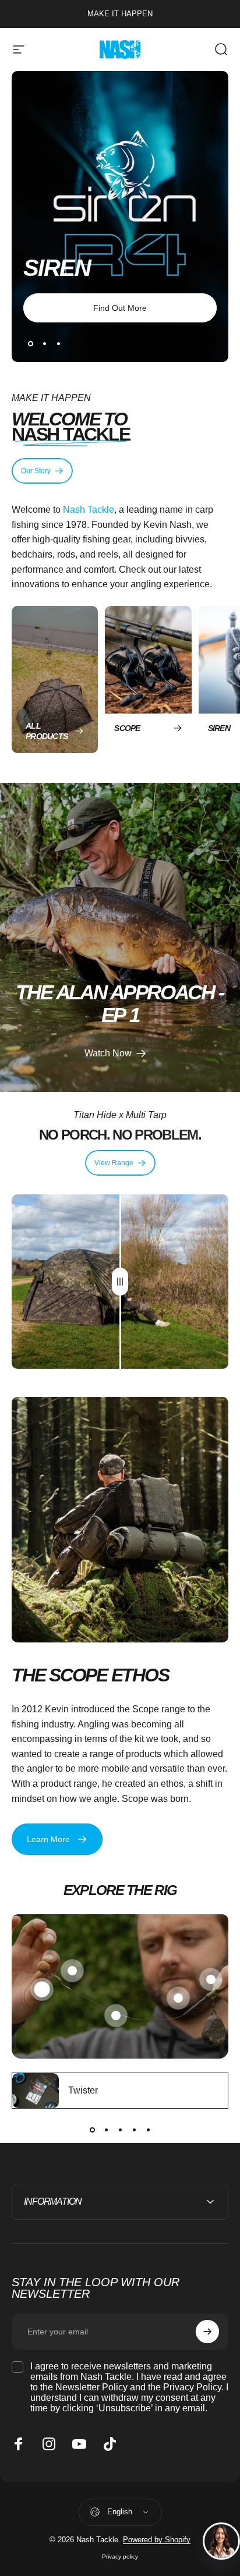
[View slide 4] (134, 2130)
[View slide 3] (120, 2130)
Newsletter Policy (91, 2387)
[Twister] (36, 2091)
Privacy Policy (192, 2387)
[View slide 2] (106, 2130)
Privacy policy (120, 2557)
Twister (83, 2090)
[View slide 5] (148, 2130)
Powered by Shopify (157, 2540)
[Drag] (120, 1282)
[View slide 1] (92, 2130)
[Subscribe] (207, 2332)
